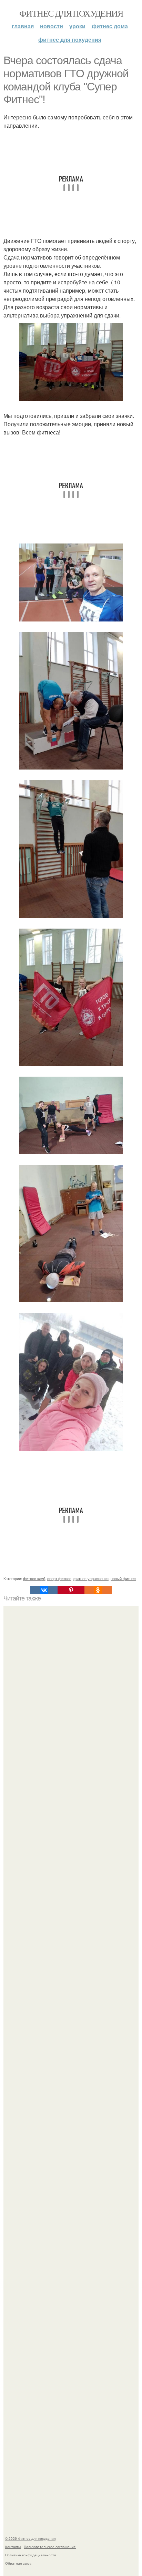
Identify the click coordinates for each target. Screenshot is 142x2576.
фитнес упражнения (91, 1578)
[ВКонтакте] (44, 1590)
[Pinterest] (71, 1590)
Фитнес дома (110, 26)
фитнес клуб (34, 1578)
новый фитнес (123, 1578)
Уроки (77, 26)
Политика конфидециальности (31, 2555)
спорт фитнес (59, 1578)
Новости (52, 26)
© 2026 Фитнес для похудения (30, 2538)
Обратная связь (18, 2563)
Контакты (13, 2547)
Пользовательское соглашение (50, 2547)
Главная (23, 26)
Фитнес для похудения (71, 13)
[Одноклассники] (98, 1590)
